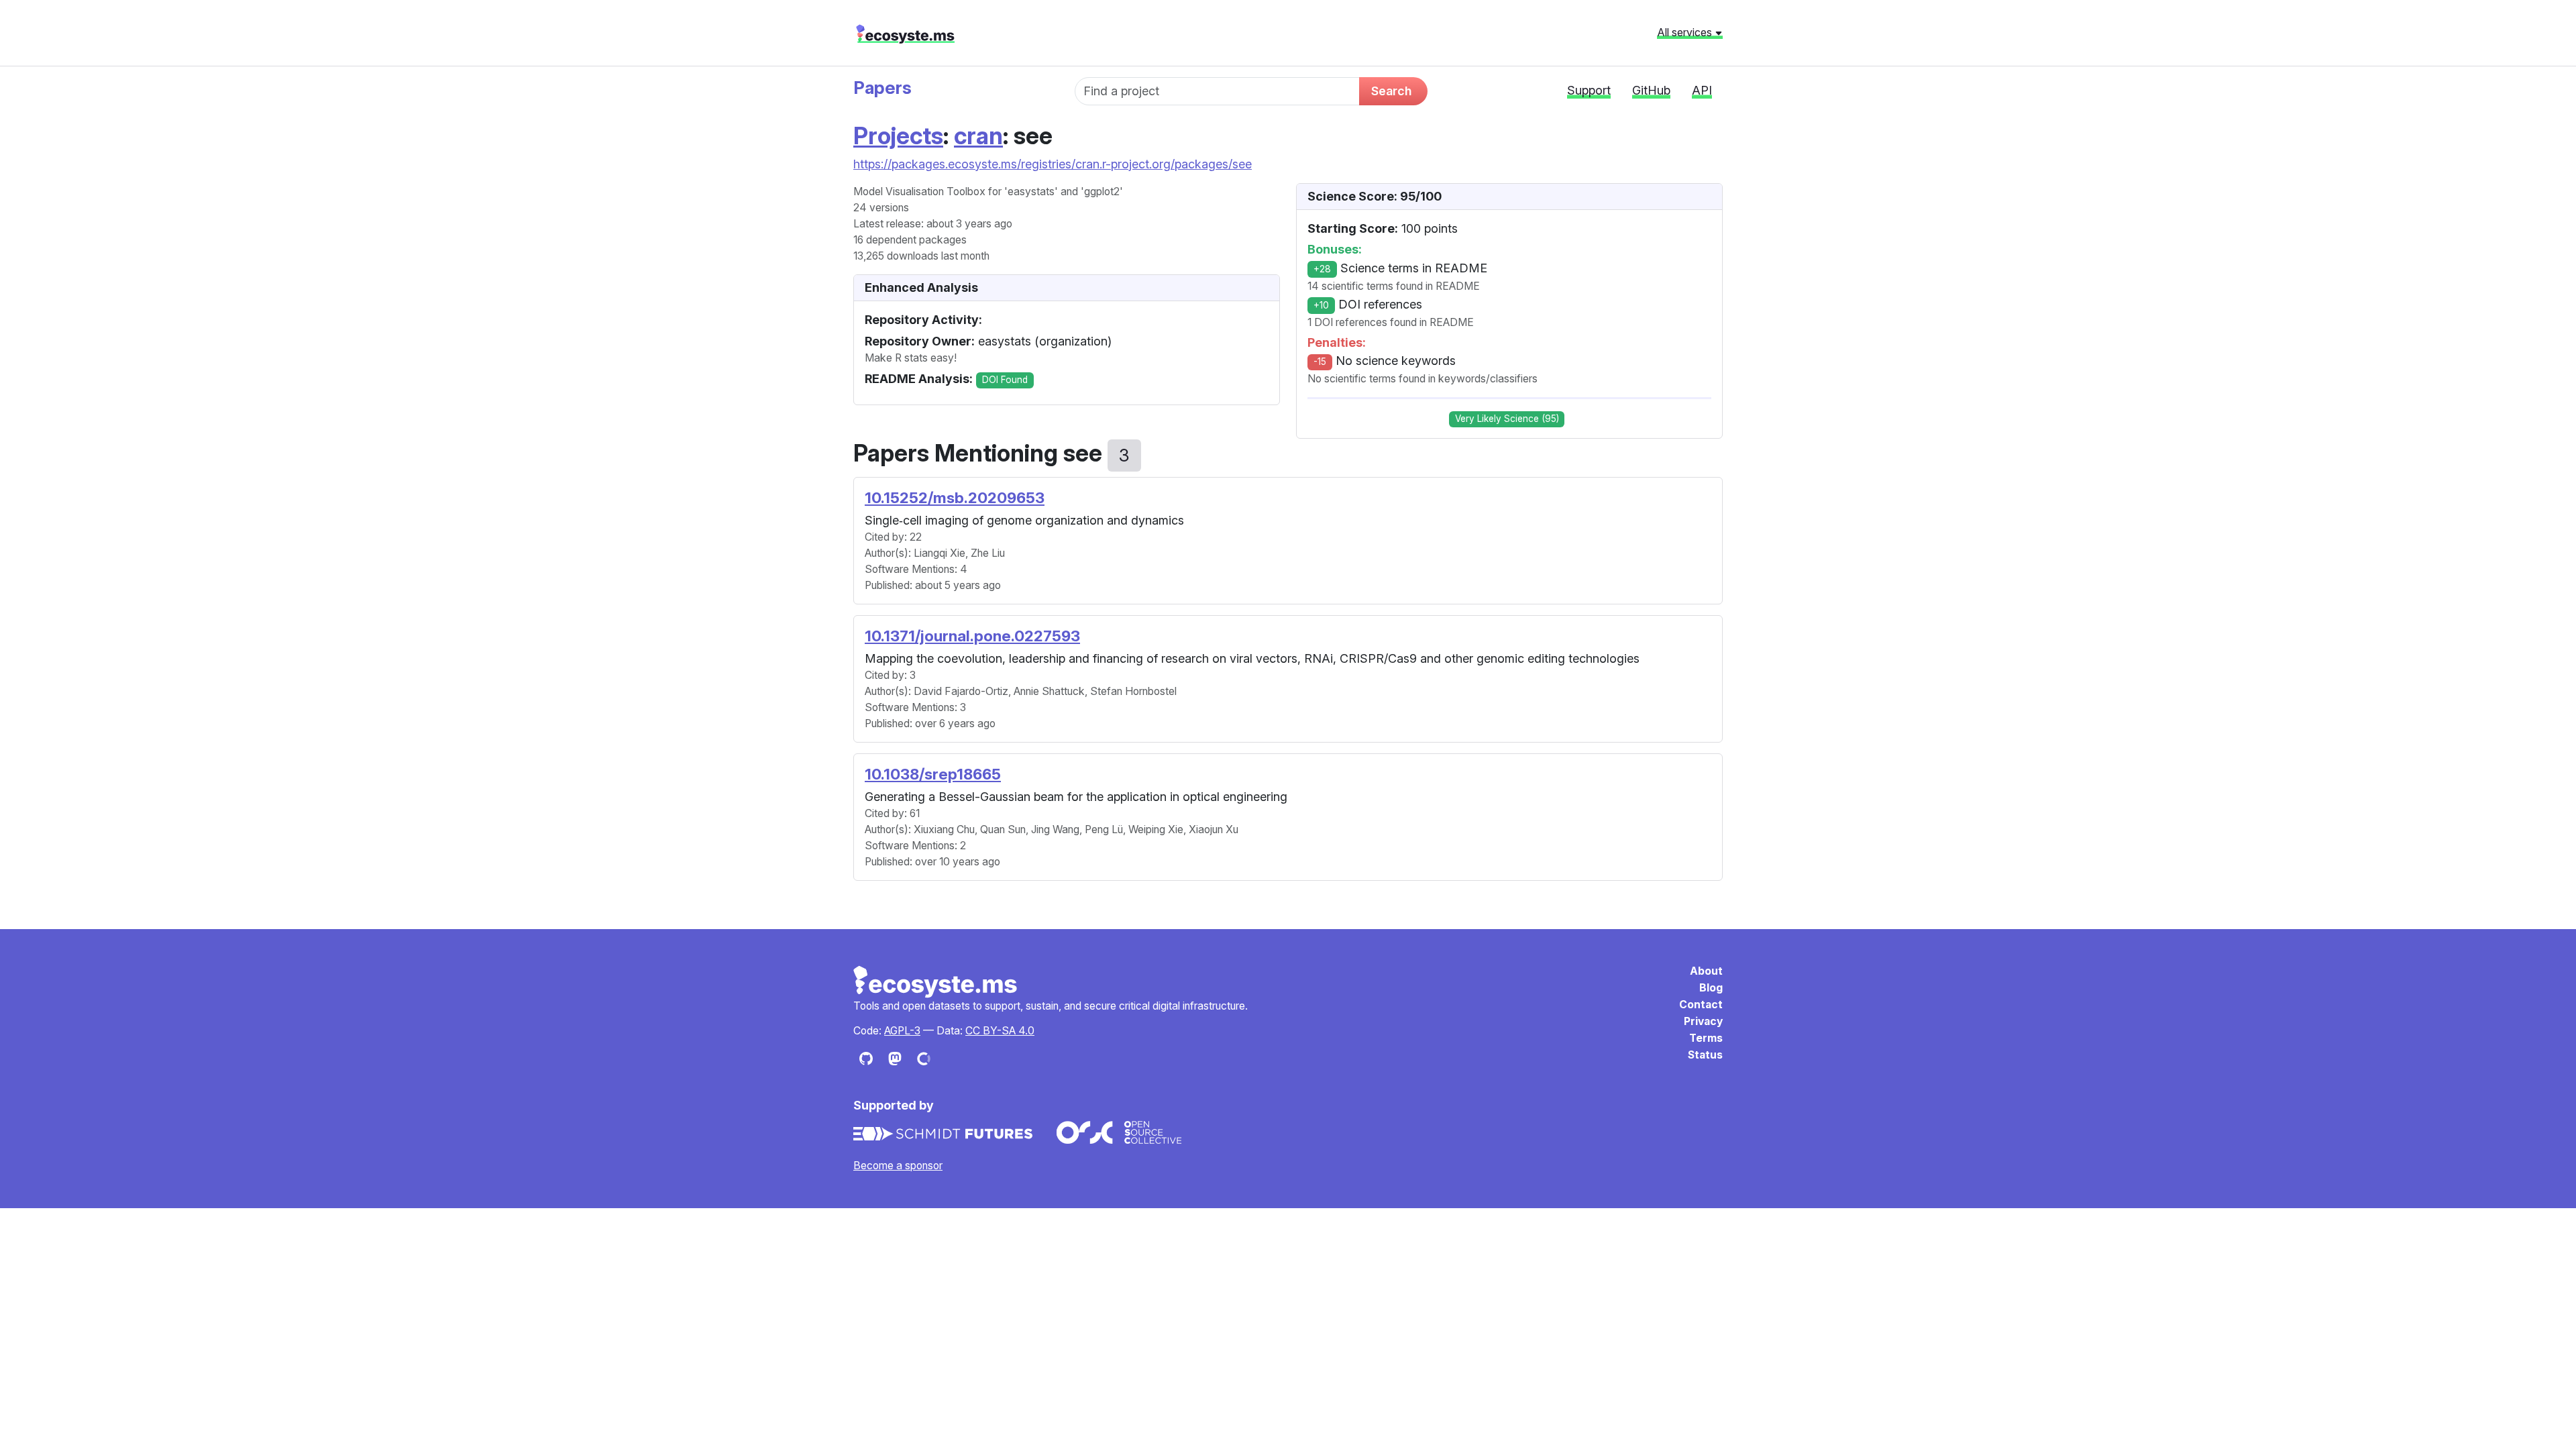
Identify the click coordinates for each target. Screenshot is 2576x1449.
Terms (1706, 1038)
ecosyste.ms (905, 34)
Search (1391, 91)
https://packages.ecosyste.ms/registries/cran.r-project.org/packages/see (1053, 164)
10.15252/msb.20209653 (955, 497)
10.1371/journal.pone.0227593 (972, 636)
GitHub (1651, 90)
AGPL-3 (902, 1031)
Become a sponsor (898, 1166)
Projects (898, 136)
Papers (882, 88)
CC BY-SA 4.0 (1000, 1031)
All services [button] (1686, 32)
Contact (1701, 1005)
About (1706, 971)
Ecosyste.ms (936, 982)
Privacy (1703, 1021)
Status (1705, 1055)
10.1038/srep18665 (933, 774)
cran (978, 136)
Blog (1711, 988)
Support (1589, 90)
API (1702, 90)
